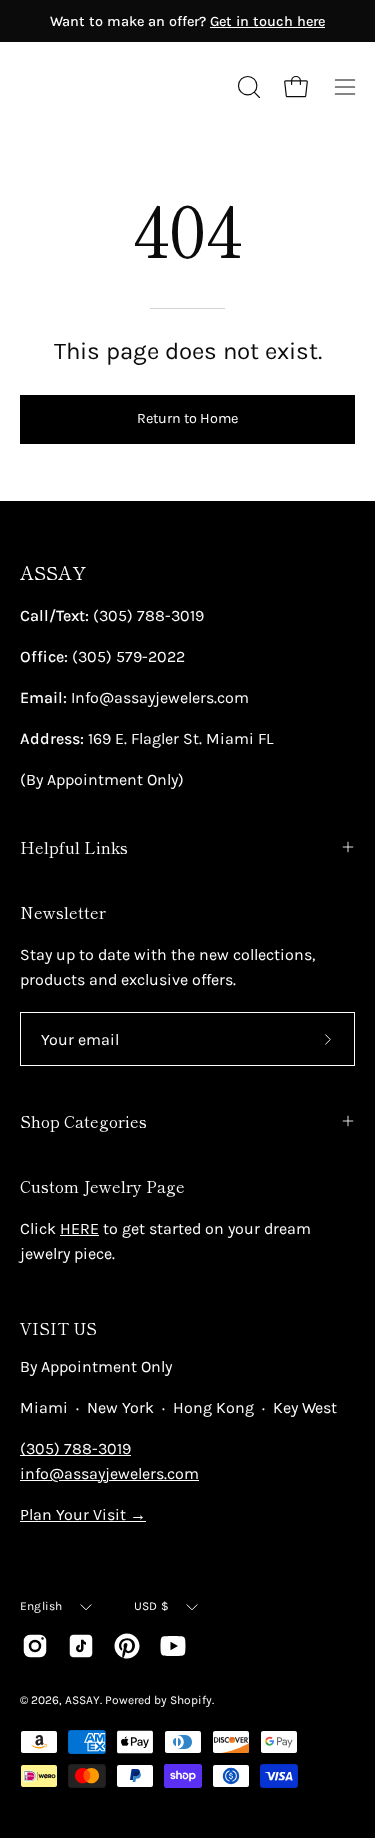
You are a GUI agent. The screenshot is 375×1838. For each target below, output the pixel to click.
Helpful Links (74, 847)
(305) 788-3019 (75, 1448)
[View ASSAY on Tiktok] (81, 1646)
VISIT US (58, 1328)
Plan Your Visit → (83, 1514)
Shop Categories (83, 1121)
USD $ (151, 1606)
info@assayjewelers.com (109, 1473)
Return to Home (187, 418)
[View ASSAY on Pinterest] (127, 1646)
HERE (79, 1228)
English (41, 1606)
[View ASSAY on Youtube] (173, 1646)
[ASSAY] (110, 87)
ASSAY (53, 572)
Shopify (191, 1700)
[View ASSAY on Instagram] (35, 1646)
